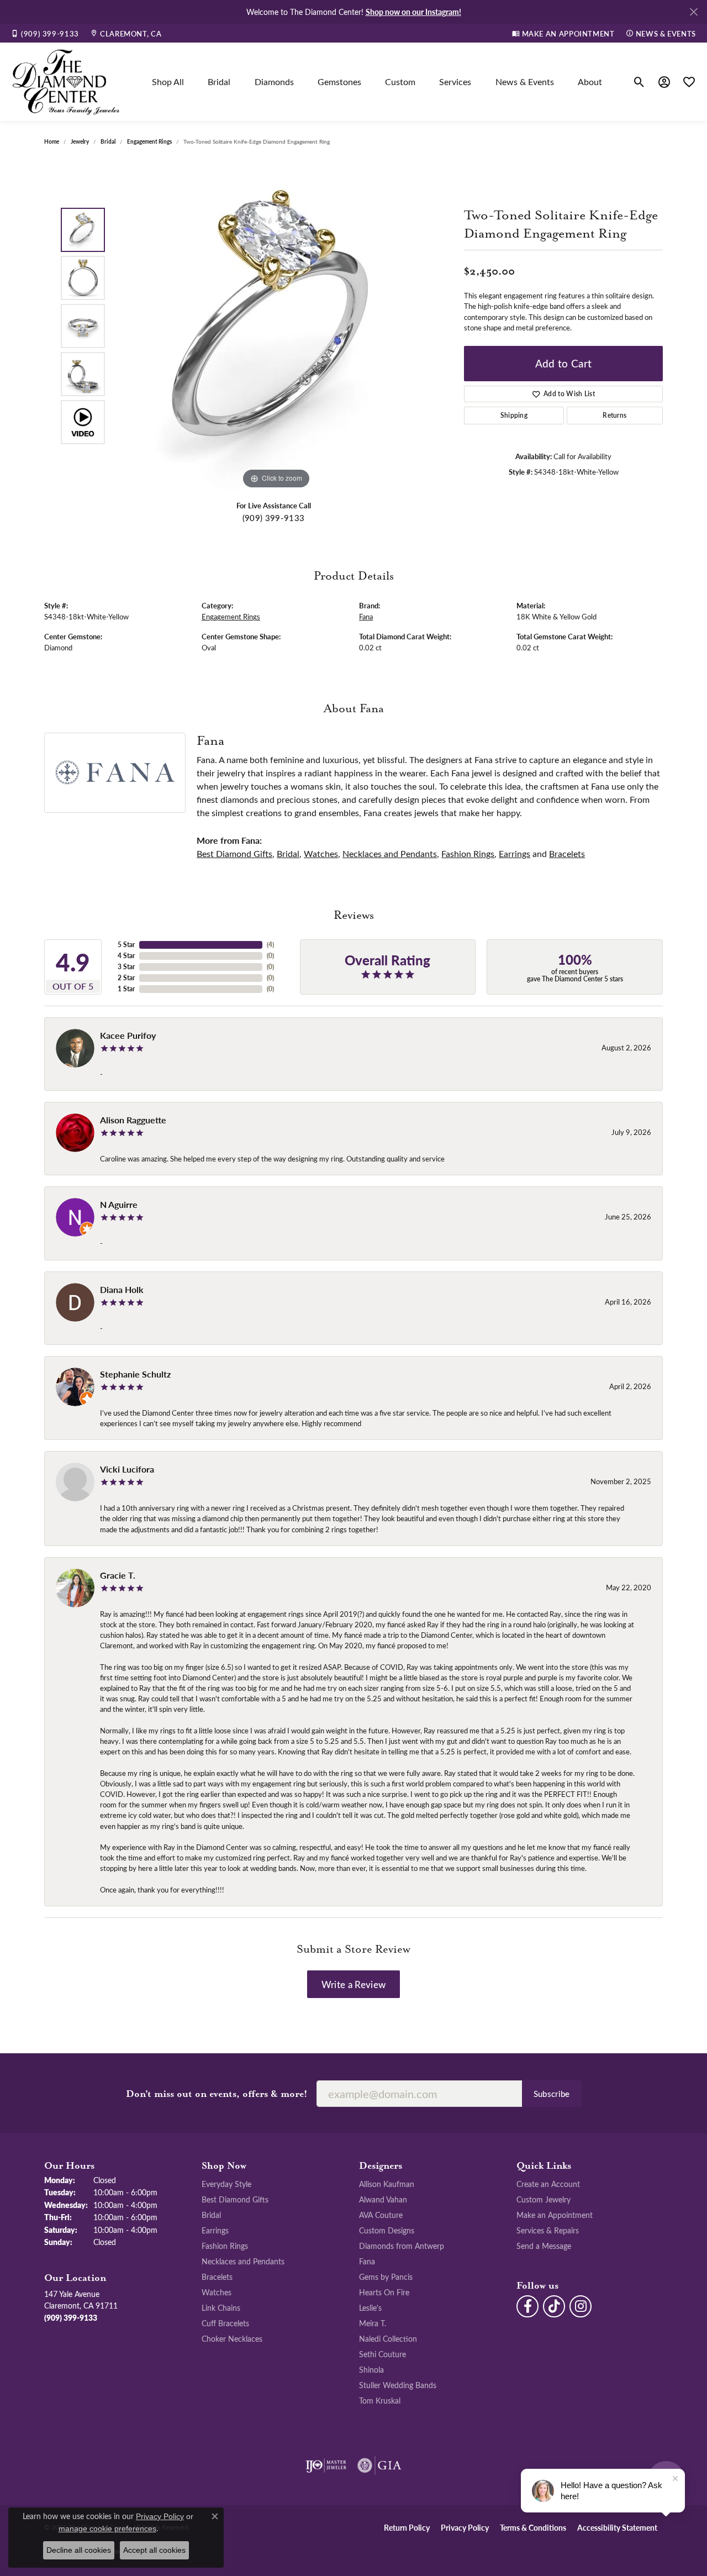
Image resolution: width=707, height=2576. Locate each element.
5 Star (126, 945)
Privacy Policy (465, 2527)
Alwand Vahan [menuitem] (383, 2199)
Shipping (514, 415)
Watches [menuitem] (217, 2292)
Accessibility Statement (617, 2527)
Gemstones (339, 82)
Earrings (515, 853)
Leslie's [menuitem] (370, 2307)
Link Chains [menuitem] (221, 2307)
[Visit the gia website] (379, 2465)
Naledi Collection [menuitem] (388, 2338)
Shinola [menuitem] (371, 2369)
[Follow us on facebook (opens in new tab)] (527, 2306)
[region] (276, 326)
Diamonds (274, 82)
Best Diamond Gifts (234, 853)
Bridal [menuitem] (211, 2215)
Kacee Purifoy (128, 1035)
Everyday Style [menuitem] (226, 2184)
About (590, 82)
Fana (366, 616)
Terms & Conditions (533, 2527)
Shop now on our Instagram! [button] (413, 12)
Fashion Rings (468, 853)
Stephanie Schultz (135, 1374)
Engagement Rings (149, 141)
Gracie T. (118, 1575)
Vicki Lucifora (127, 1469)
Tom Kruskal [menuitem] (380, 2400)
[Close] (693, 12)
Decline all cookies (79, 2550)
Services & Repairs (548, 2230)
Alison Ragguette (133, 1120)
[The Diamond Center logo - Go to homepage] (66, 82)
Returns (614, 415)
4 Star (126, 956)
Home (52, 141)
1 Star (126, 989)
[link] (45, 33)
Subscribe (552, 2094)
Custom (400, 82)
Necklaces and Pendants (390, 853)
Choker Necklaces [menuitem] (232, 2338)
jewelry (80, 141)
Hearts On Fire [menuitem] (384, 2292)
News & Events (525, 82)
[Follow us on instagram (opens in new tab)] (581, 2306)
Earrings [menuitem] (215, 2230)
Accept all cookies (154, 2550)
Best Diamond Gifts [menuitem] (235, 2199)
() (270, 945)
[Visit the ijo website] (326, 2465)
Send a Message (544, 2246)
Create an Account (548, 2184)
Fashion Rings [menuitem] (225, 2246)
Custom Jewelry (544, 2199)
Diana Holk (122, 1289)
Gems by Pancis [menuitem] (386, 2277)
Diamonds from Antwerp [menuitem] (402, 2246)
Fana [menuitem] (367, 2261)
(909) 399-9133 (273, 518)
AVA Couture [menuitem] (381, 2215)
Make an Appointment (555, 2215)
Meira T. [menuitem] (373, 2323)
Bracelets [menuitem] (217, 2277)
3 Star (126, 967)
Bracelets (567, 853)
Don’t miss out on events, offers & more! (217, 2094)
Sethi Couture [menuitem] (382, 2354)
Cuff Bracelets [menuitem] (225, 2323)
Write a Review (353, 1984)
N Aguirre (119, 1204)
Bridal (219, 82)
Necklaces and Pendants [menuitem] (243, 2261)
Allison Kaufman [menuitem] (387, 2184)
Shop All (168, 82)
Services (455, 82)
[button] (639, 82)
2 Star (126, 978)
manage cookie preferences (107, 2528)
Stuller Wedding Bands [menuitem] (398, 2385)
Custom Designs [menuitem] (387, 2230)
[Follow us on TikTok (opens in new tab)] (554, 2306)
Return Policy (407, 2527)
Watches (321, 853)
